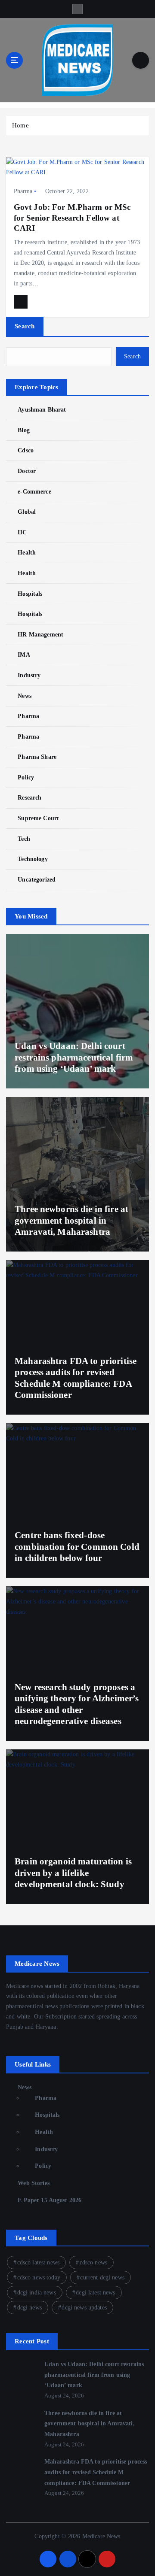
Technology (33, 859)
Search (25, 326)
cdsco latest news (38, 2262)
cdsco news (93, 2262)
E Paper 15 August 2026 (50, 2200)
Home (20, 125)
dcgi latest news (95, 2293)
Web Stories (34, 2183)
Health (27, 552)
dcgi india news (37, 2293)
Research (29, 797)
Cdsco (26, 450)
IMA (24, 655)
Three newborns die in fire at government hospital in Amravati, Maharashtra (71, 1220)
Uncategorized (37, 879)
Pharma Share (37, 757)
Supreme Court (38, 818)
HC (22, 532)
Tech (24, 839)
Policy (26, 777)
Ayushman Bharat (42, 409)
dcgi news (29, 2308)
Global (27, 512)
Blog (24, 430)
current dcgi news (102, 2277)
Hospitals (30, 594)
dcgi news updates (84, 2308)
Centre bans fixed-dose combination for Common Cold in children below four (77, 1547)
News (25, 696)
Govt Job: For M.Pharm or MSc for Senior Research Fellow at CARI (72, 217)
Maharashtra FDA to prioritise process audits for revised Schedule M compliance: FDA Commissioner (96, 2472)
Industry (29, 675)
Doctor (27, 471)
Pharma (23, 191)
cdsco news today (39, 2277)
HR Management (40, 634)
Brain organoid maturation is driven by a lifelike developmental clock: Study (73, 1873)
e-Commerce (34, 491)
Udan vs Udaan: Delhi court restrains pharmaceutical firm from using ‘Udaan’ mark (74, 1057)
